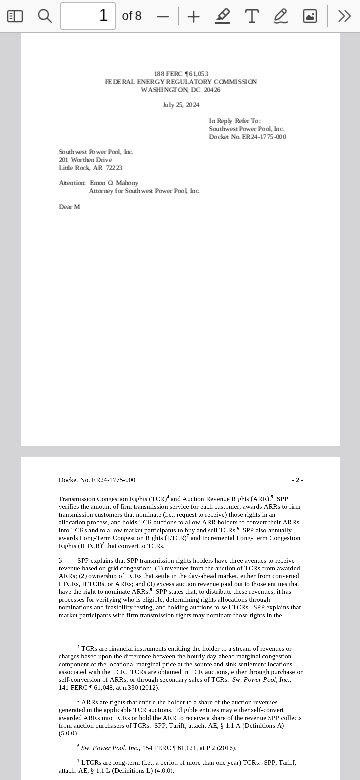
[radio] (223, 16)
